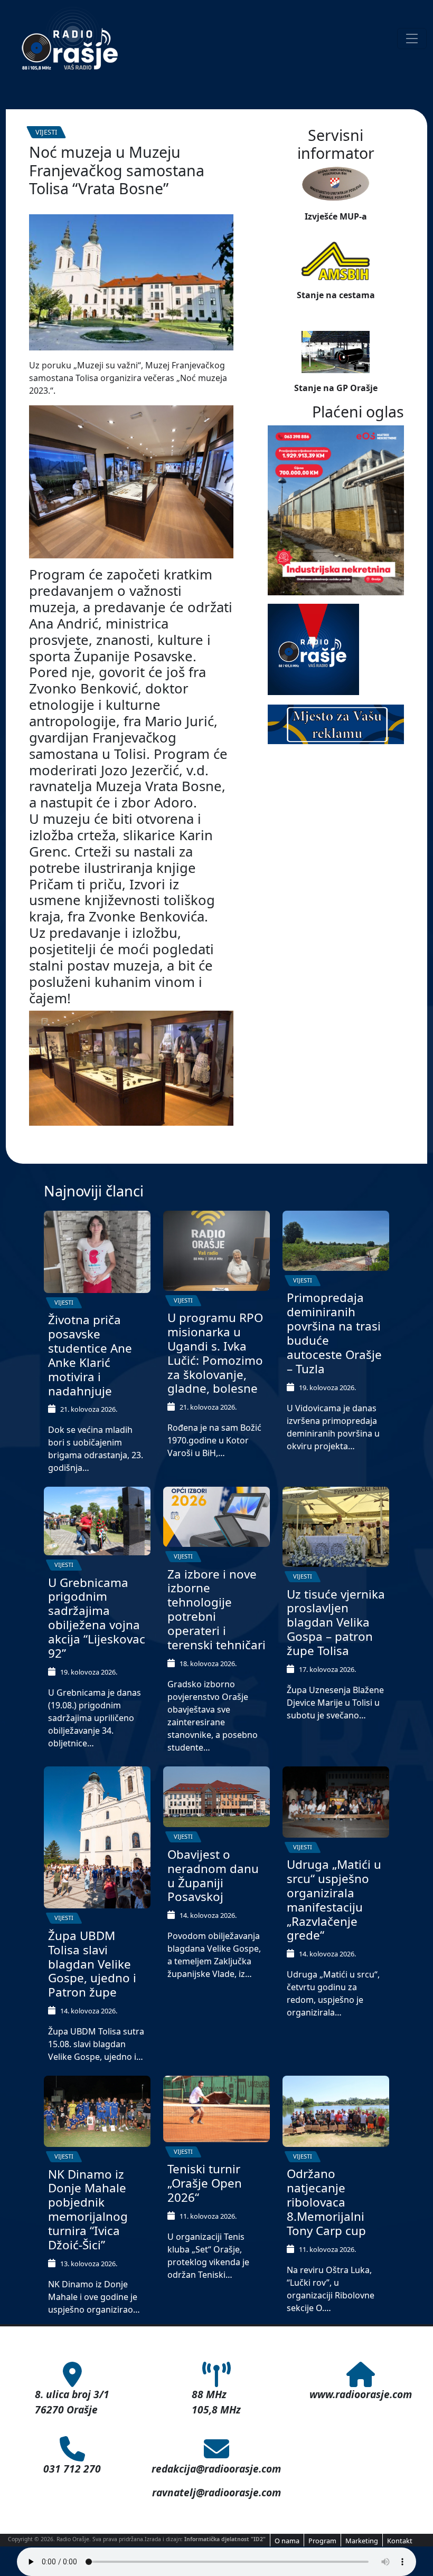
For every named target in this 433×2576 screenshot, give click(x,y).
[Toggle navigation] (412, 39)
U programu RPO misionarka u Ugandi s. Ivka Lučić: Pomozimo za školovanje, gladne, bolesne (215, 1353)
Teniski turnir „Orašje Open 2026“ (205, 2183)
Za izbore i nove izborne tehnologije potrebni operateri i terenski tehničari (216, 1609)
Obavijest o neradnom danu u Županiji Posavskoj (213, 1876)
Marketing (362, 2541)
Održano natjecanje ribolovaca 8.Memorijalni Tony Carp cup (326, 2202)
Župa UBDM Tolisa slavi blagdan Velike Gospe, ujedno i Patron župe (92, 1964)
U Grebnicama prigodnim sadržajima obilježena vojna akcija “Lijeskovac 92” (97, 1618)
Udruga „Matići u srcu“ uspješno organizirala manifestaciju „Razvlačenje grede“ (334, 1900)
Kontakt (400, 2541)
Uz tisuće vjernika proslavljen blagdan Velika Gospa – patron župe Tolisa (336, 1623)
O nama (287, 2541)
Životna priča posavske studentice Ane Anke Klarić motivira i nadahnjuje (90, 1355)
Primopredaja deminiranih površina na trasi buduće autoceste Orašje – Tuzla (334, 1333)
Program (322, 2541)
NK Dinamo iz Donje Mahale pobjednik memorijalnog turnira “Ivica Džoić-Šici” (88, 2209)
